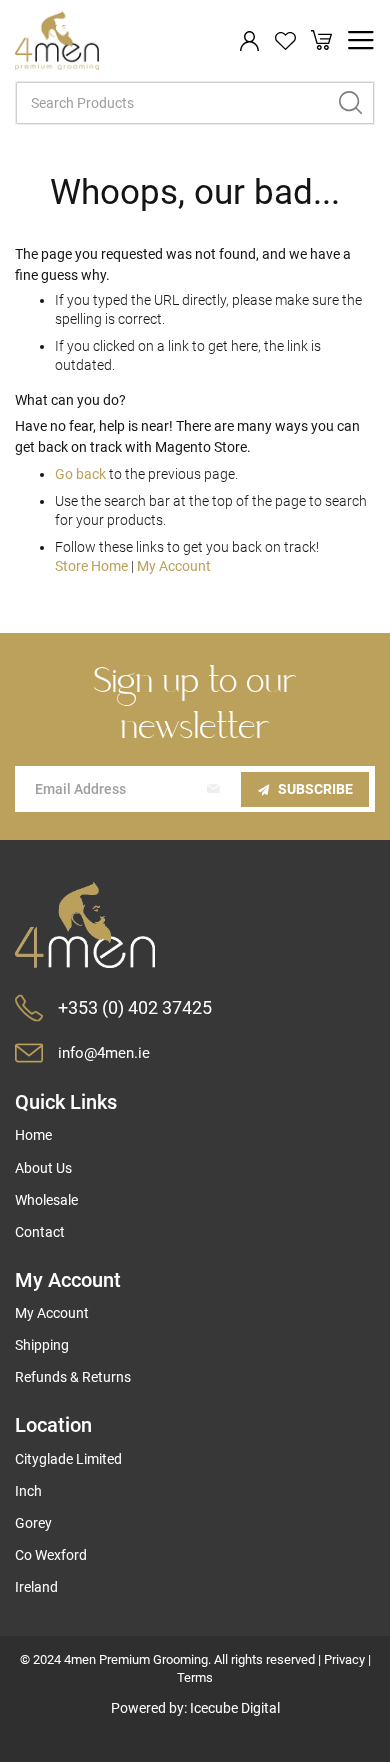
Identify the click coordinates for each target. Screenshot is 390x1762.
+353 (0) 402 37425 (135, 1007)
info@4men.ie (104, 1053)
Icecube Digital (235, 1708)
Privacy (344, 1659)
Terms (195, 1677)
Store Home (91, 566)
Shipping (42, 1345)
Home (33, 1135)
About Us (43, 1168)
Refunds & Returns (73, 1377)
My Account (174, 566)
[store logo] (57, 41)
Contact (40, 1232)
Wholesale (46, 1200)
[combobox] (195, 103)
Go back (80, 474)
